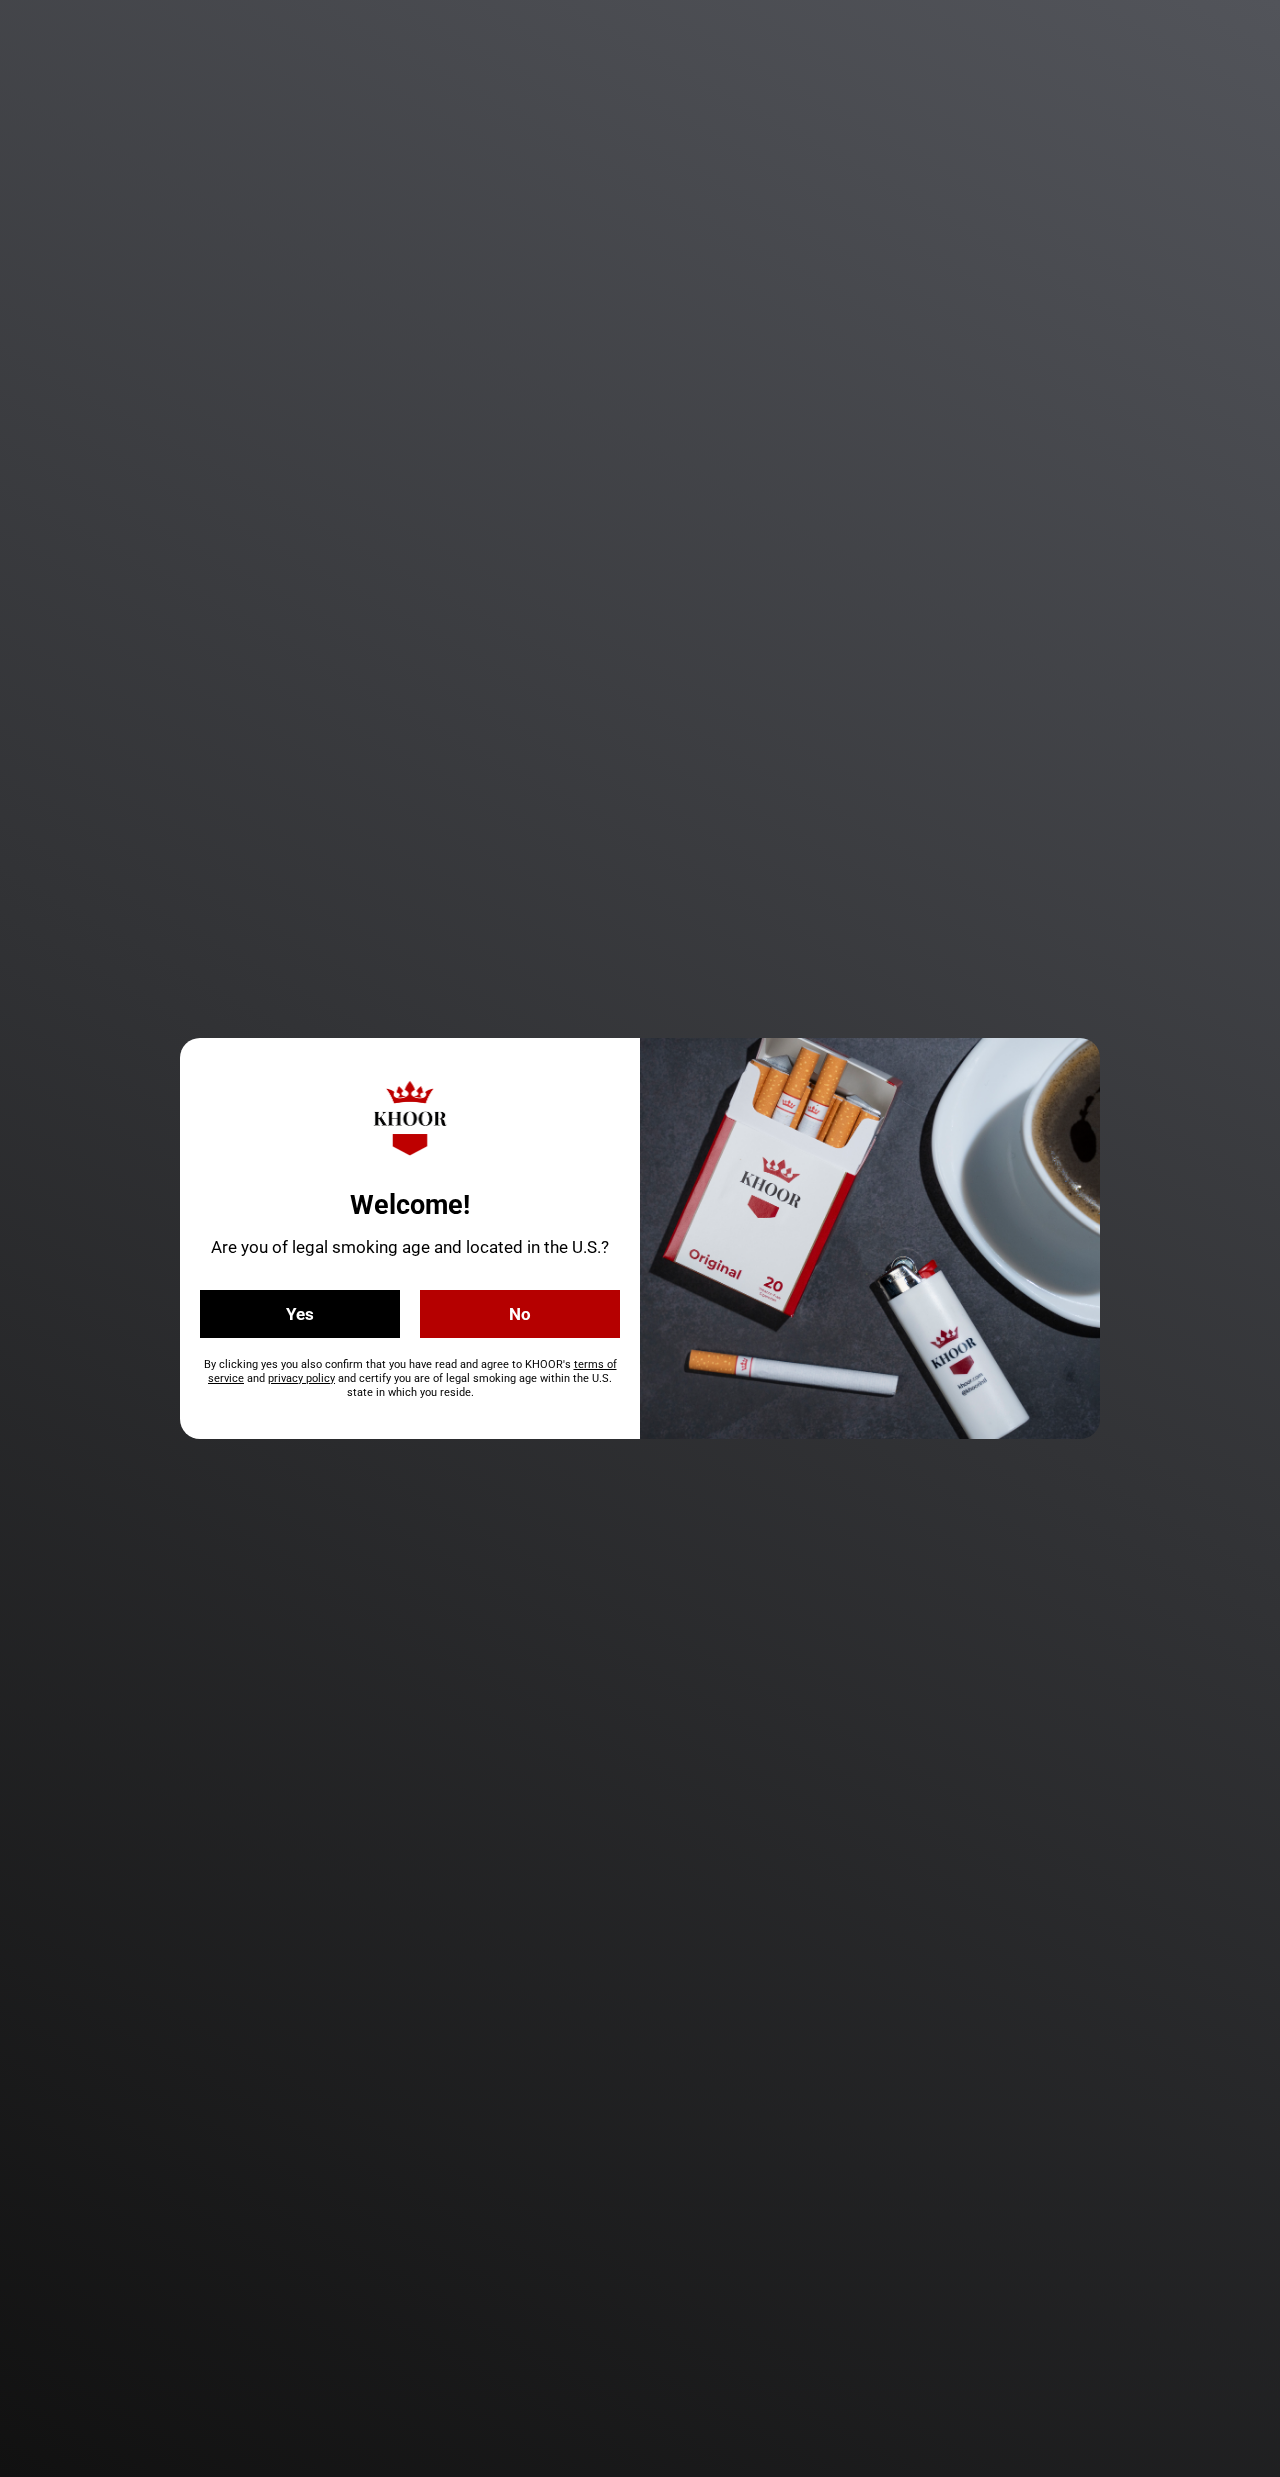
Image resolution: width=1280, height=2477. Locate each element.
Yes (300, 1314)
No (520, 1314)
